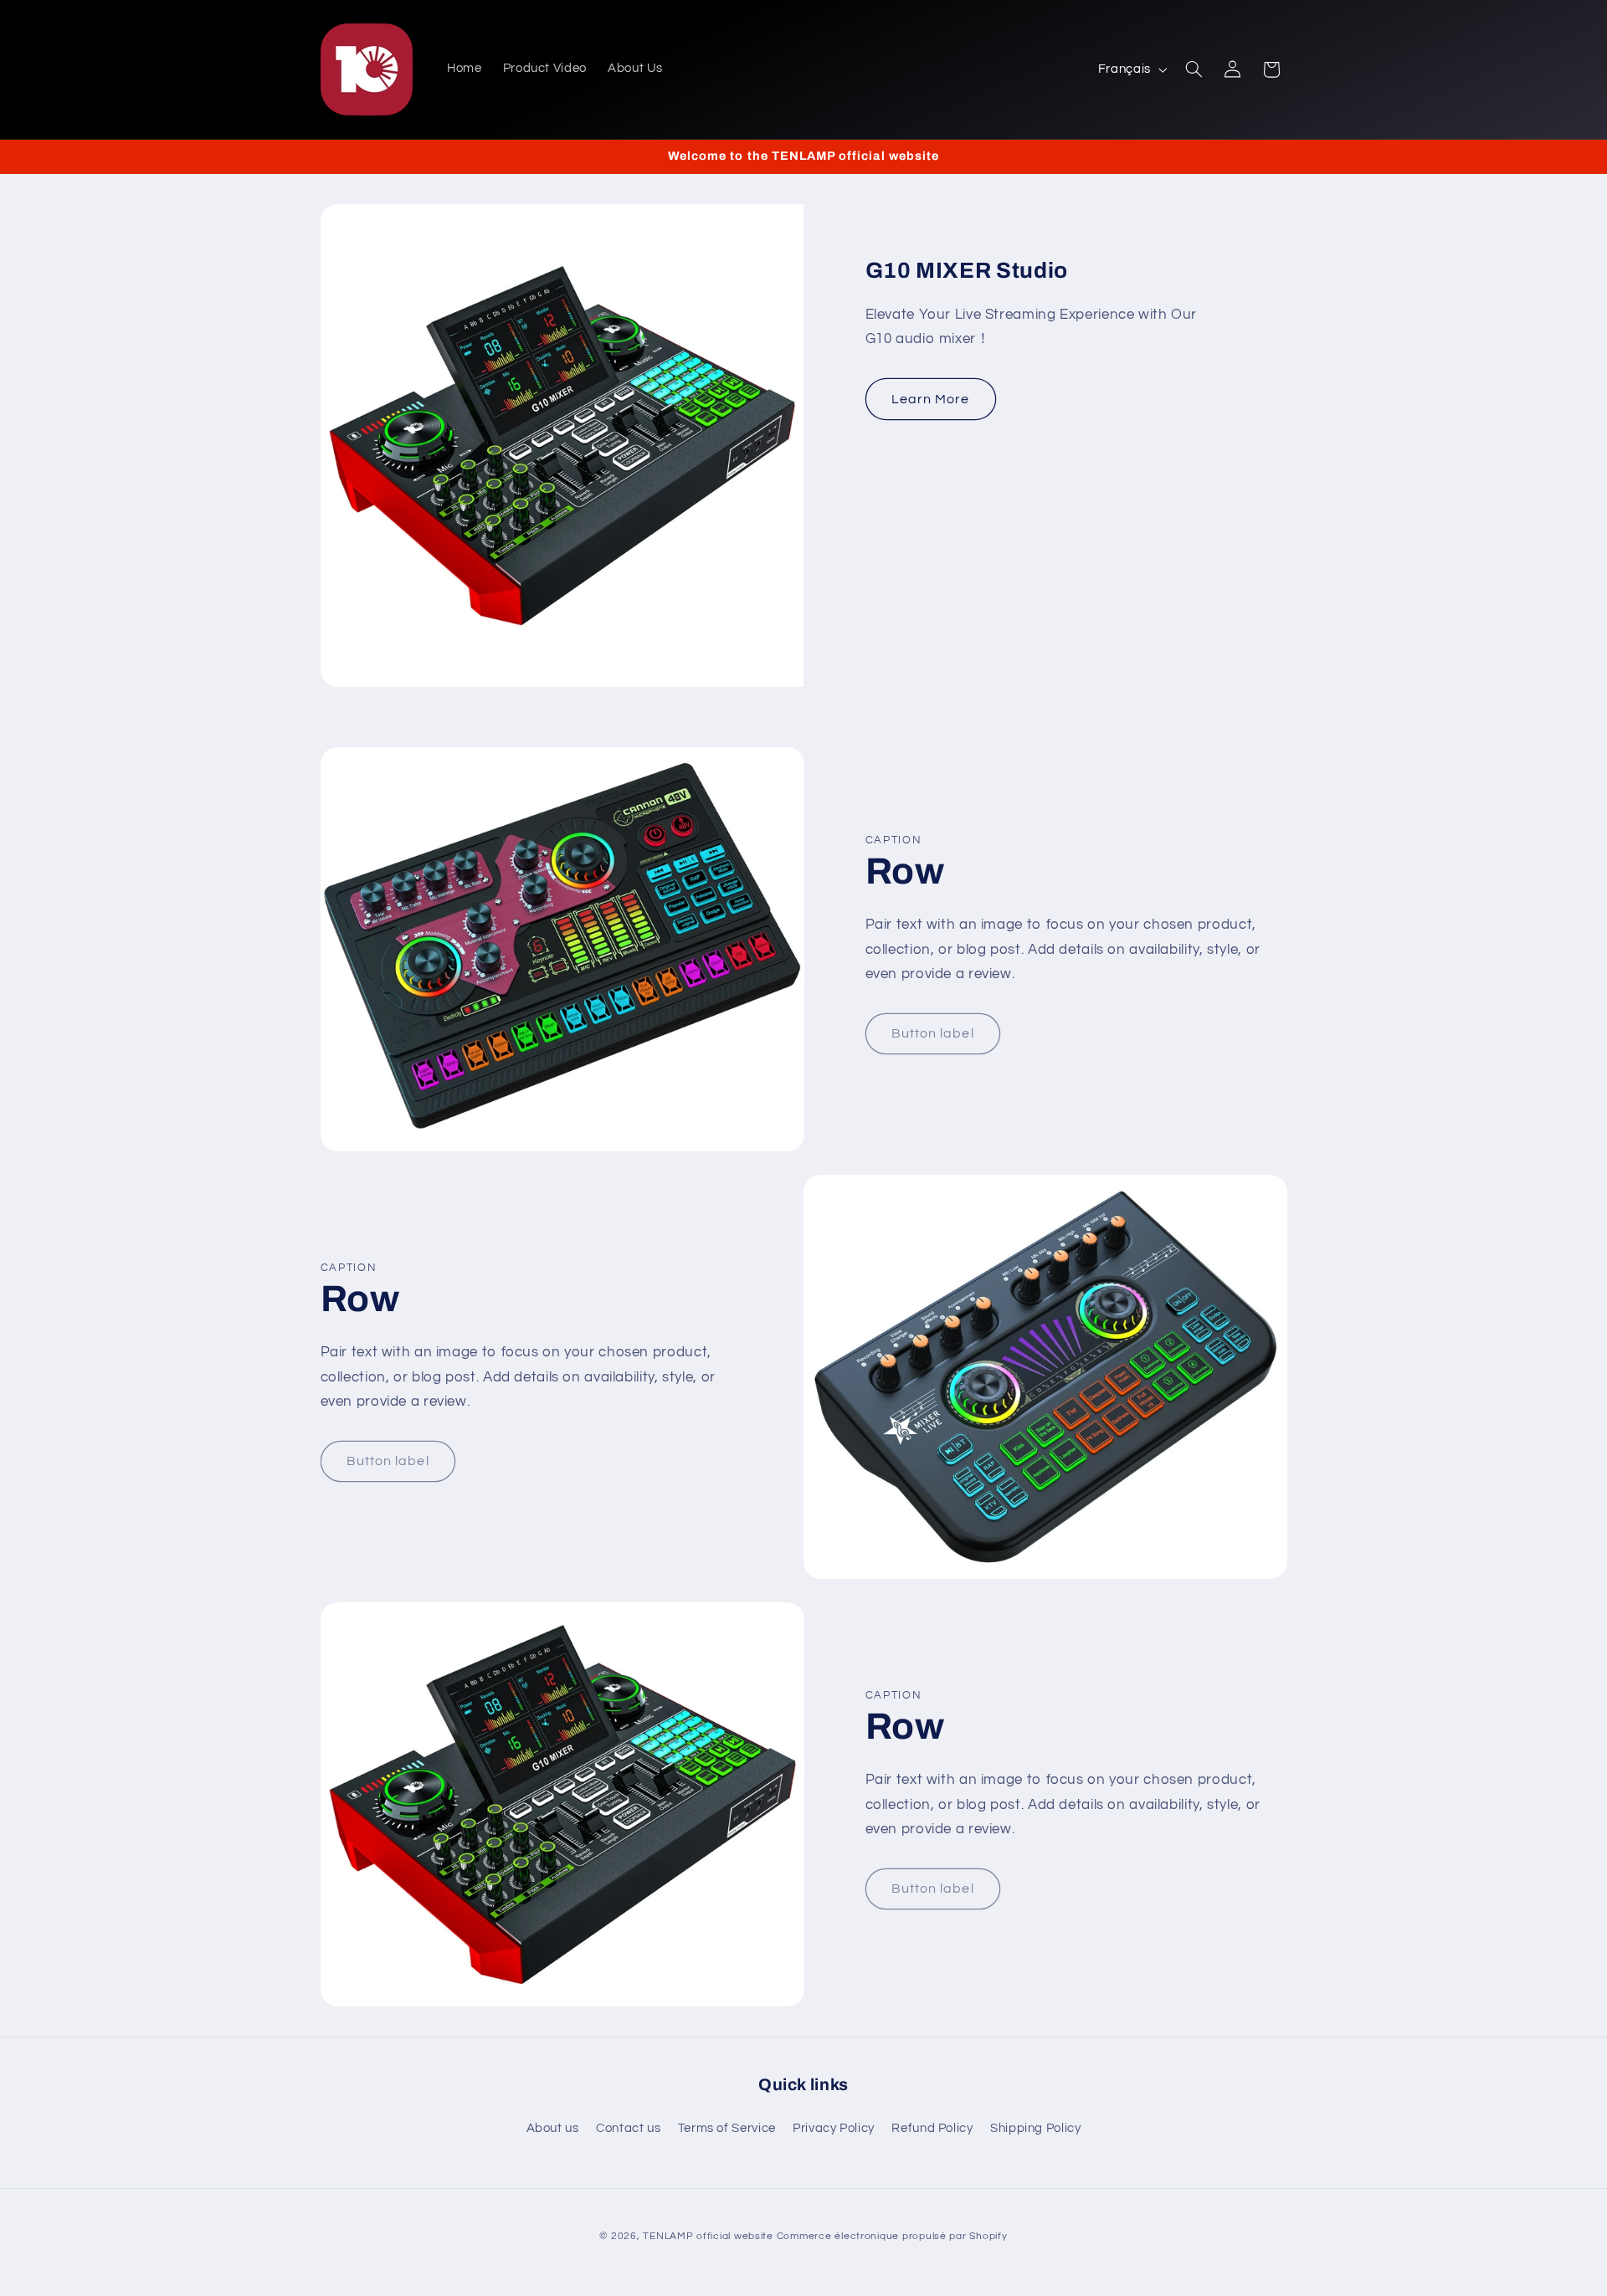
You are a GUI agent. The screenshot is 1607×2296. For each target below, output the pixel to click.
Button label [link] (933, 1033)
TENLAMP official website (708, 2236)
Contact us (628, 2128)
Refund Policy (932, 2128)
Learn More (931, 399)
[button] (1194, 69)
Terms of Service (727, 2128)
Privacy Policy (834, 2128)
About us (553, 2128)
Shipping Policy (1035, 2128)
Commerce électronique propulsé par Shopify (892, 2236)
